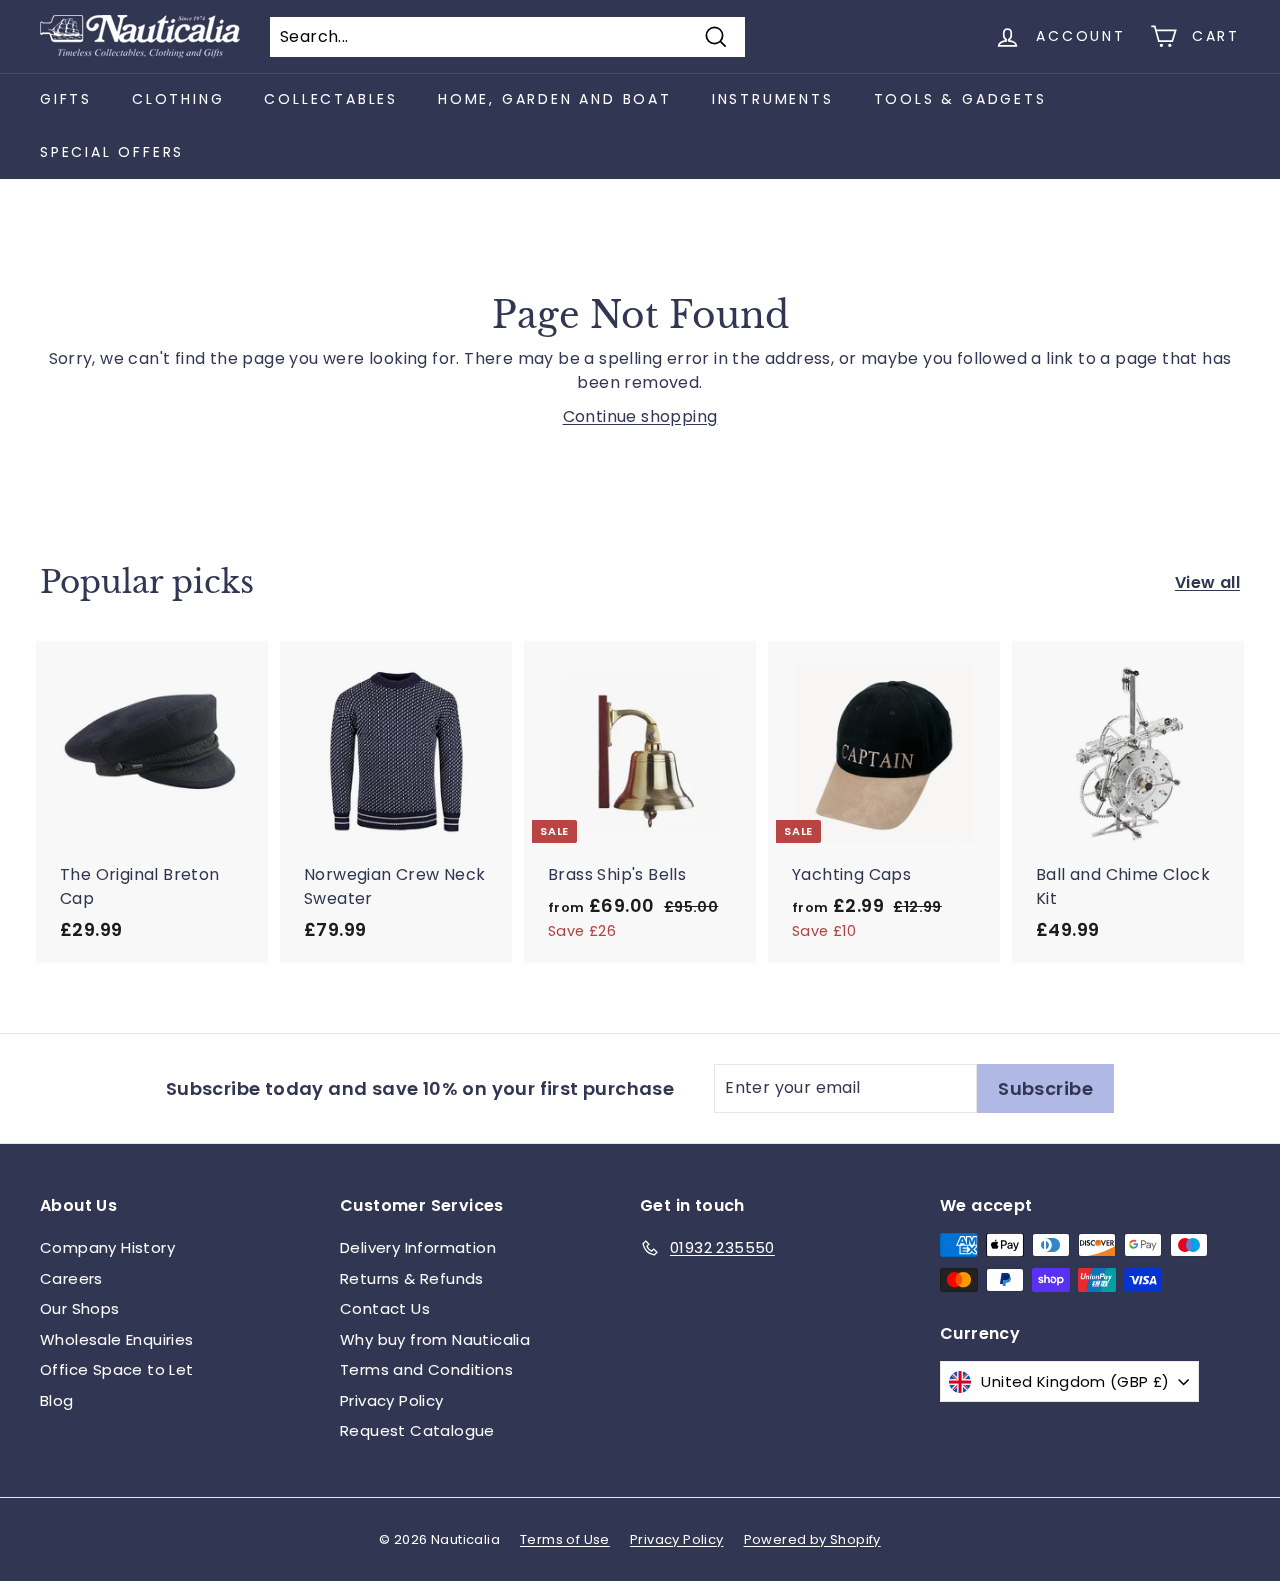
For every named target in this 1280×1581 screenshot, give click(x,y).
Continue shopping (640, 416)
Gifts (66, 99)
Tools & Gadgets (960, 99)
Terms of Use (565, 1539)
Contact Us (385, 1308)
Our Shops (80, 1308)
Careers (71, 1278)
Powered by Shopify (812, 1539)
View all (1207, 582)
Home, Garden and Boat (555, 99)
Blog (57, 1400)
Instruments (773, 99)
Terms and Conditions (426, 1369)
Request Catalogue (417, 1430)
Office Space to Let (117, 1369)
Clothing (178, 99)
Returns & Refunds (412, 1278)
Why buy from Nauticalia (435, 1339)
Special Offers (112, 152)
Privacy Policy (392, 1400)
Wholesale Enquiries (117, 1339)
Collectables (331, 99)
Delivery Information (418, 1247)
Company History (107, 1247)
